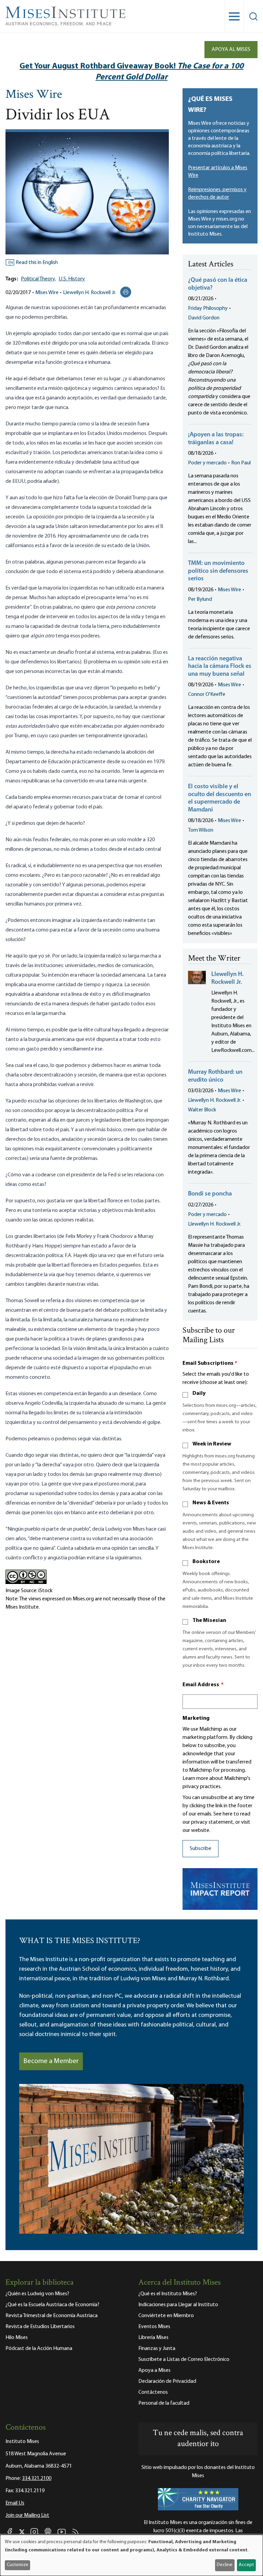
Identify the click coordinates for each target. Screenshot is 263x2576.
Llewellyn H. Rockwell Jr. (90, 293)
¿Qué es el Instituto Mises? (168, 2294)
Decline (225, 2565)
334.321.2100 (37, 2479)
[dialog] (131, 2555)
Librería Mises (153, 2338)
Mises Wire (34, 95)
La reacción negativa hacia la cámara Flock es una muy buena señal (220, 667)
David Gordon (204, 318)
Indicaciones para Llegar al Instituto (178, 2305)
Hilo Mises (17, 2338)
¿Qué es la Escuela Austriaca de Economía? (52, 2305)
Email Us (15, 2503)
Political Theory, (38, 279)
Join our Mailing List (27, 2515)
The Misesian (209, 1621)
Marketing (196, 1718)
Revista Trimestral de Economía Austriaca (52, 2316)
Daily (199, 1393)
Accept (246, 2565)
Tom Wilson (201, 830)
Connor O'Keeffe (207, 695)
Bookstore (206, 1562)
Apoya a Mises (154, 2370)
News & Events (211, 1503)
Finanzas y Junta (157, 2349)
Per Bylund (200, 599)
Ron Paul (241, 463)
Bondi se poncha (210, 1194)
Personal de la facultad (164, 2403)
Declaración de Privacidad (167, 2381)
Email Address (203, 1685)
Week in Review (212, 1444)
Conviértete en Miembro (166, 2316)
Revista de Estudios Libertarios (40, 2327)
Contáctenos (153, 2392)
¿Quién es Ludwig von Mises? (37, 2294)
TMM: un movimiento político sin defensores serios (218, 571)
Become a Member (51, 2061)
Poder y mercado (207, 463)
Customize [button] (18, 2565)
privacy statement (212, 1822)
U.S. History (72, 279)
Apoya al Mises (231, 50)
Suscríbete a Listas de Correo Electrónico (184, 2360)
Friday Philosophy (208, 308)
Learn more (195, 1779)
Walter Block (202, 1110)
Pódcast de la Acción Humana (39, 2349)
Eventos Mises (154, 2327)
